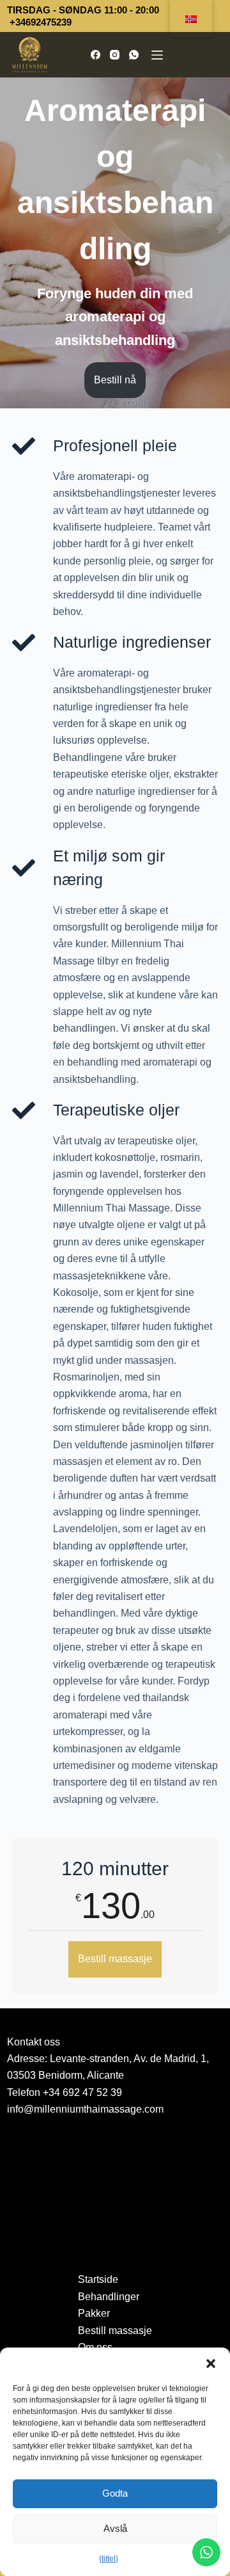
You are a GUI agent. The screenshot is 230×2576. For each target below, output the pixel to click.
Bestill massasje (115, 1959)
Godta (115, 2493)
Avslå (115, 2528)
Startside (98, 2279)
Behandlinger (109, 2297)
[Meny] (157, 55)
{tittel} (109, 2559)
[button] (211, 2364)
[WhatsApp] (134, 55)
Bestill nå (115, 380)
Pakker (94, 2313)
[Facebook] (96, 55)
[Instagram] (115, 55)
